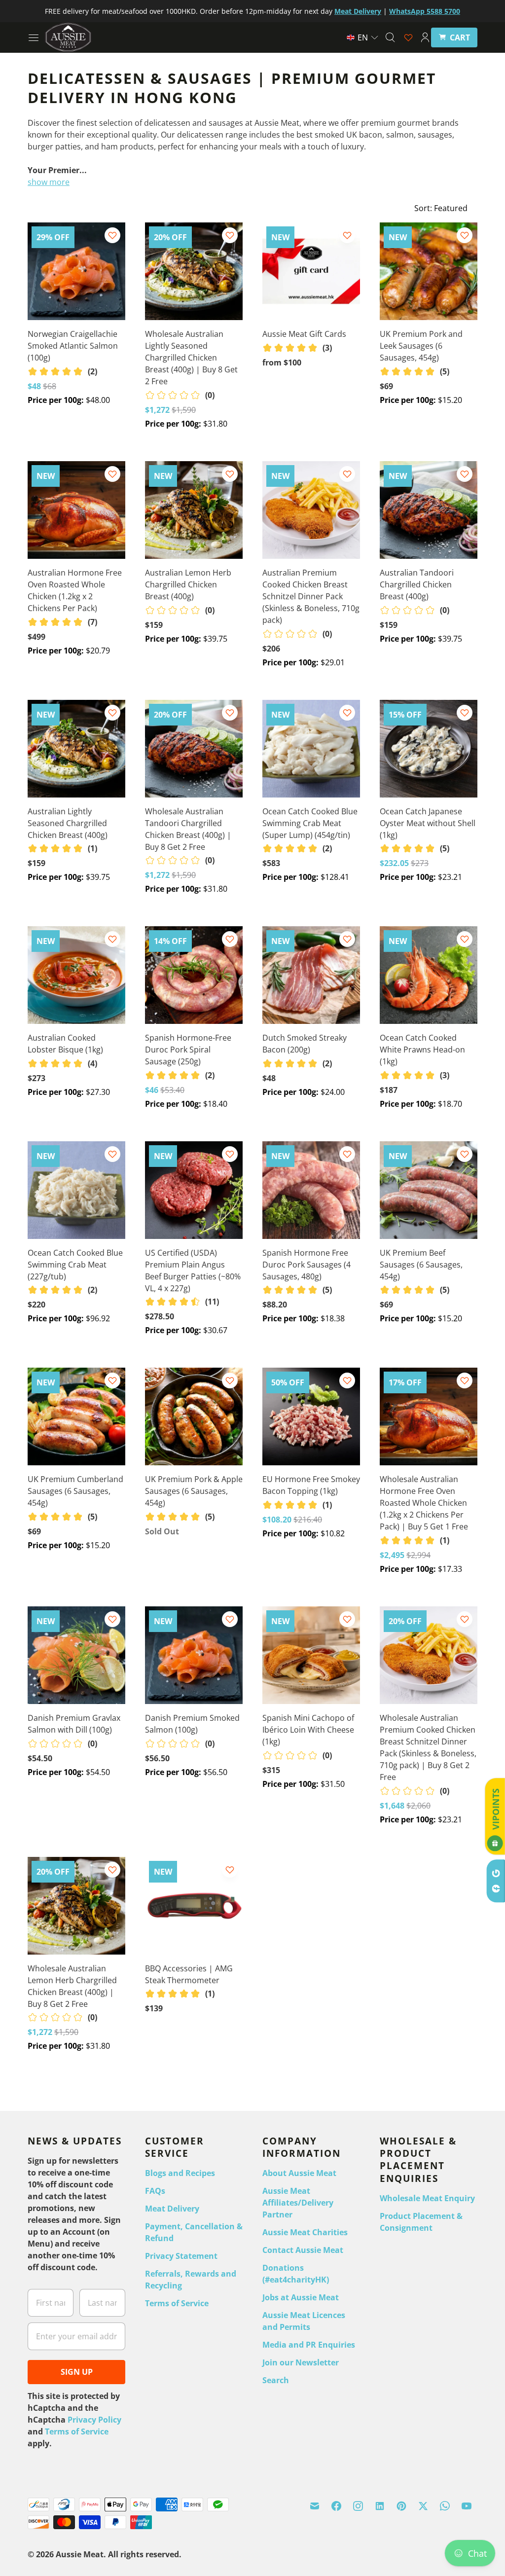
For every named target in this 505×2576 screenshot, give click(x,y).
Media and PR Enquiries (309, 2345)
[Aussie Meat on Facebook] (336, 2506)
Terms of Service (77, 2431)
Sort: (441, 208)
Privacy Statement (181, 2256)
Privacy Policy (94, 2420)
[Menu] (34, 37)
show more (49, 182)
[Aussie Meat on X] (423, 2506)
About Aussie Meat (299, 2173)
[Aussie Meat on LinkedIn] (380, 2506)
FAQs (155, 2191)
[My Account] (425, 37)
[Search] (390, 37)
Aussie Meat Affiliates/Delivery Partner (298, 2203)
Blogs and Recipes (180, 2173)
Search (276, 2380)
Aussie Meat (80, 2554)
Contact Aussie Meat (303, 2250)
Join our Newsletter (301, 2362)
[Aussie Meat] (68, 37)
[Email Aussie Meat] (315, 2506)
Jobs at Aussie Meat (301, 2297)
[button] (363, 37)
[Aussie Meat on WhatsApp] (445, 2506)
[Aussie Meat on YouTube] (467, 2506)
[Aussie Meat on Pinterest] (401, 2506)
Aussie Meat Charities (305, 2232)
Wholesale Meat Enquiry (427, 2198)
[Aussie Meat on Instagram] (358, 2506)
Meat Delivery (172, 2209)
